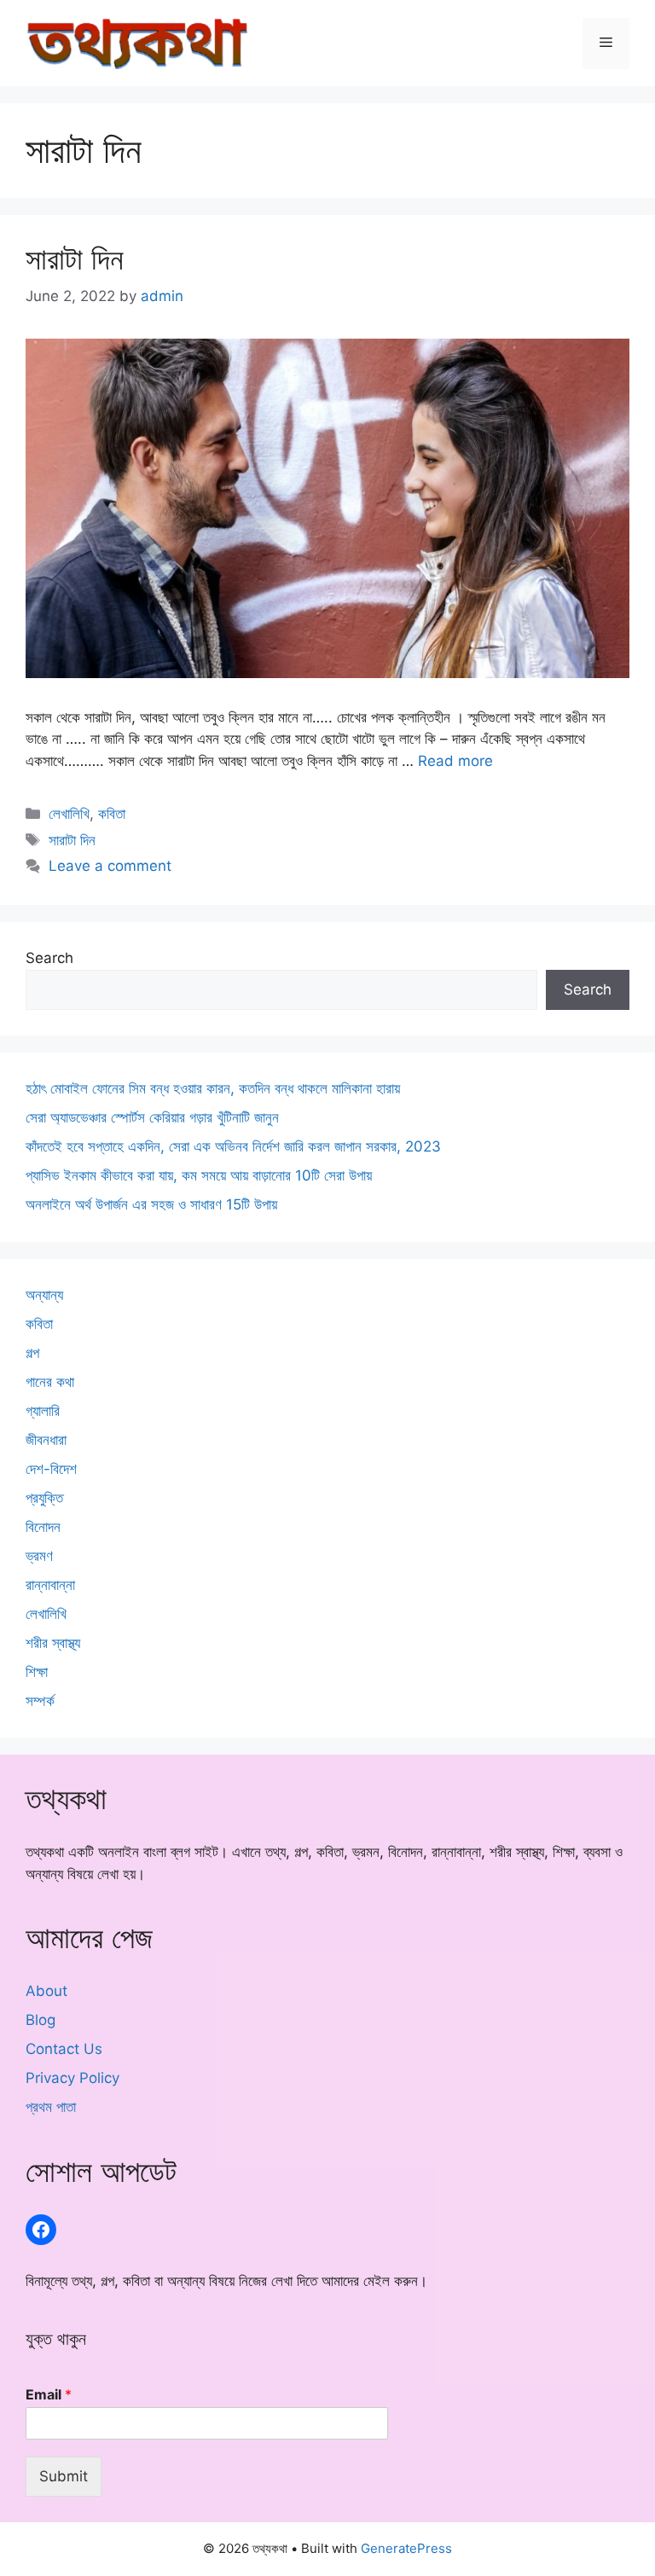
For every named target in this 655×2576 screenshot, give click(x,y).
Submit (64, 2476)
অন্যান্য (44, 1295)
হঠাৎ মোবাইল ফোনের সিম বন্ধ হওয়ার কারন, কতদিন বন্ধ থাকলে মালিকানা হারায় (213, 1088)
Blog (41, 2020)
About (46, 1991)
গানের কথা (50, 1382)
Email (49, 2394)
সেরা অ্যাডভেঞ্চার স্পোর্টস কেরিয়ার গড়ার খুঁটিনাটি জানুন (152, 1117)
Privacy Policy (72, 2078)
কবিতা (112, 814)
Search (49, 958)
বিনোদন (43, 1527)
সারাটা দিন (75, 258)
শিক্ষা (37, 1672)
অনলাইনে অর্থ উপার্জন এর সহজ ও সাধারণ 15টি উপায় (151, 1204)
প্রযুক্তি (44, 1498)
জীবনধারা (46, 1440)
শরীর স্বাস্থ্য (53, 1643)
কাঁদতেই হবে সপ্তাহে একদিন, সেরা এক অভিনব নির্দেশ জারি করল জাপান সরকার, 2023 (233, 1146)
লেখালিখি (69, 814)
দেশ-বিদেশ (51, 1469)
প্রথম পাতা (51, 2107)
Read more (455, 761)
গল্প (32, 1353)
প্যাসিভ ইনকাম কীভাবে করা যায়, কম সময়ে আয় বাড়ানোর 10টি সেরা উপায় (199, 1175)
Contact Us (64, 2049)
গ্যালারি (43, 1411)
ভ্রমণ (39, 1556)
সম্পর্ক (40, 1701)
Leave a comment (110, 866)
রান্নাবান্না (50, 1585)
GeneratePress (406, 2548)
